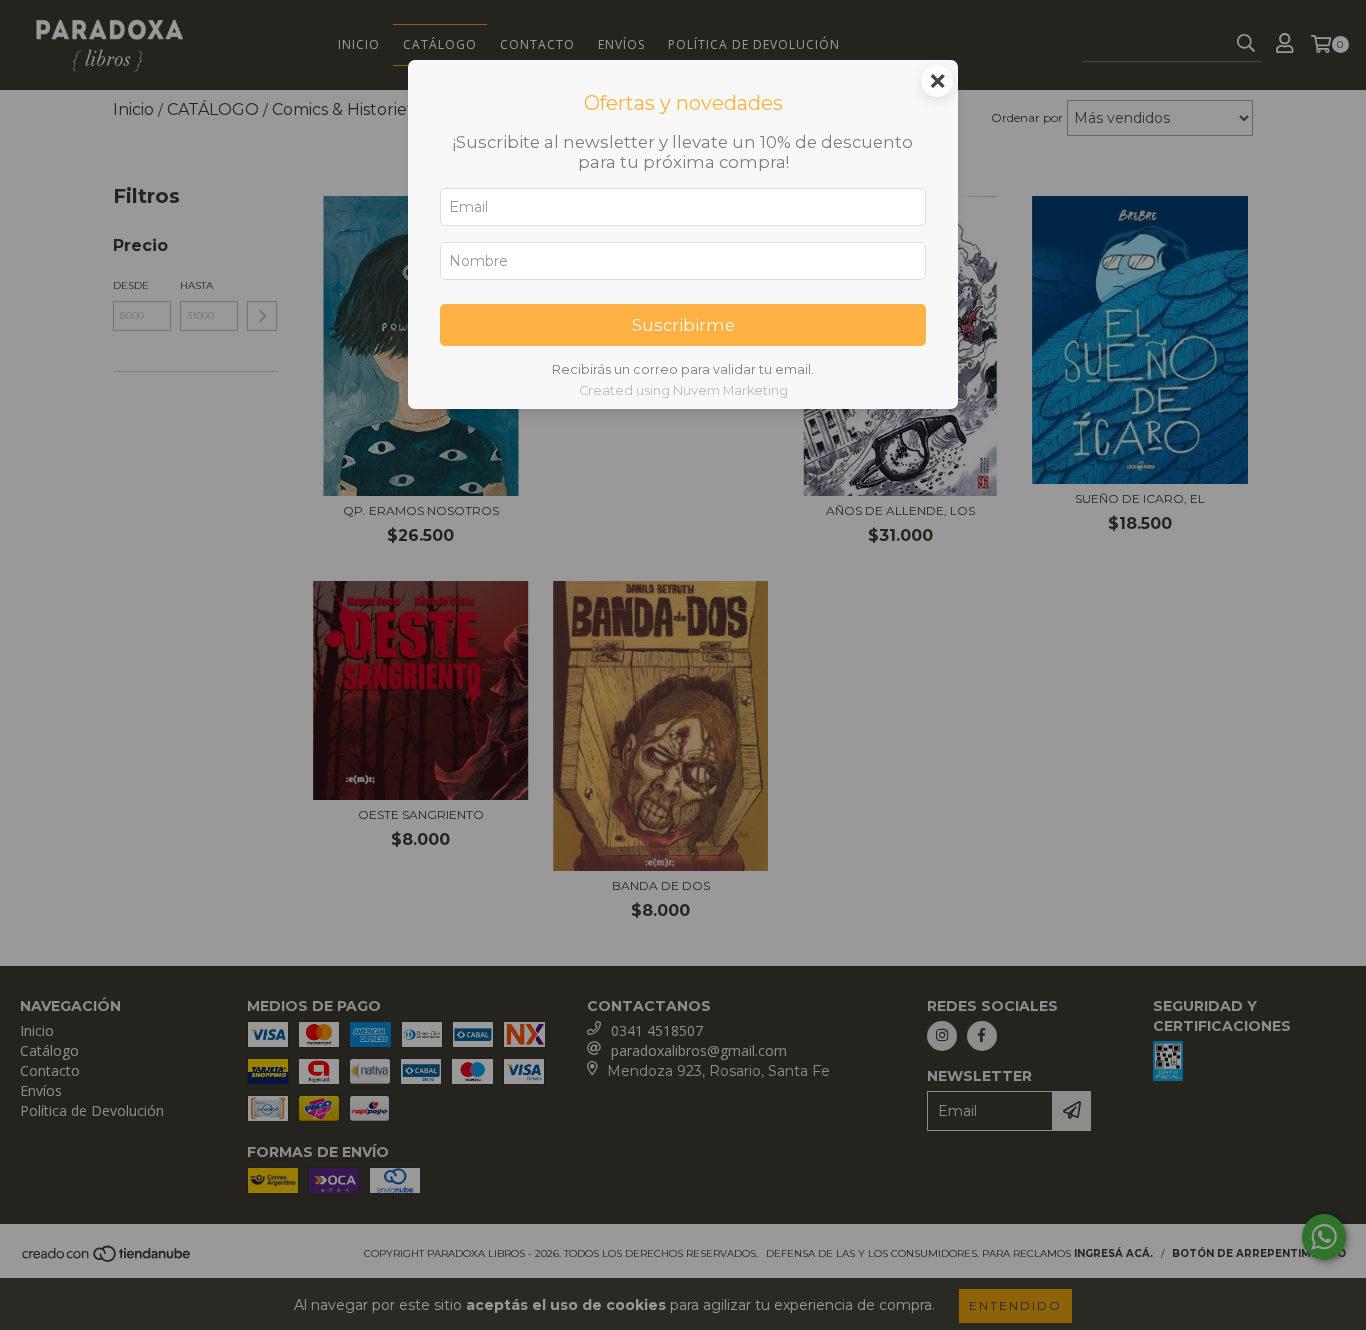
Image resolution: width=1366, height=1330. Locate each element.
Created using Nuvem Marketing (683, 390)
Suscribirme (683, 325)
